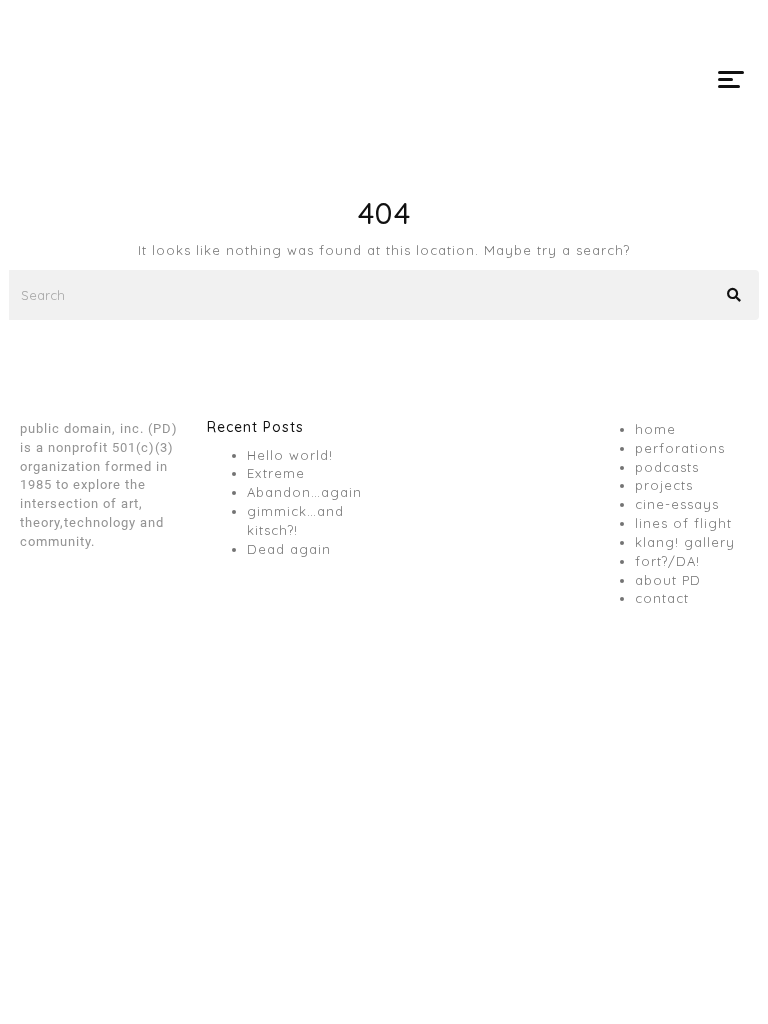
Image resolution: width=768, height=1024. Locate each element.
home (655, 429)
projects (664, 485)
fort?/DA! (667, 561)
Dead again (289, 549)
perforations (680, 448)
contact (662, 598)
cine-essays (677, 504)
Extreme (276, 473)
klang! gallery (685, 542)
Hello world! (290, 455)
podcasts (667, 467)
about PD (668, 580)
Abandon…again (304, 492)
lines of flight (683, 523)
